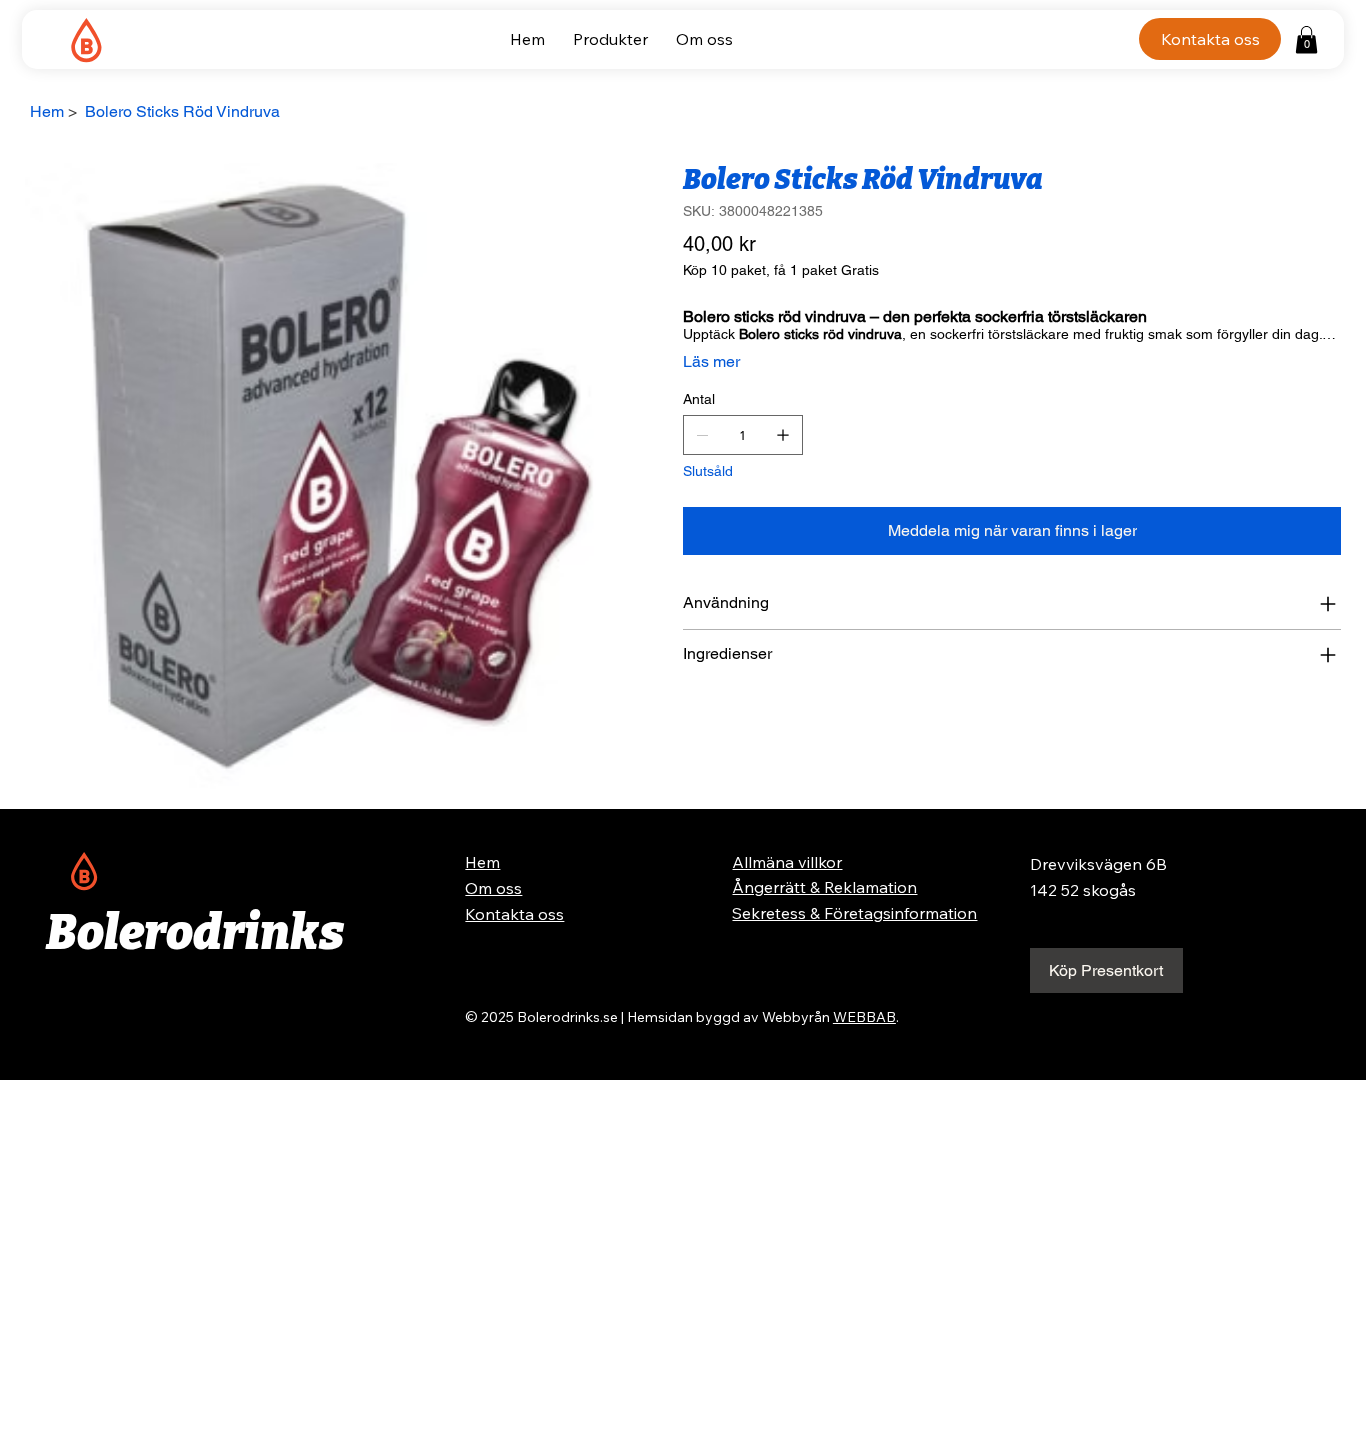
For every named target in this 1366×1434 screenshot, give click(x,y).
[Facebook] (702, 721)
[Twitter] (730, 721)
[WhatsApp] (688, 721)
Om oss (493, 888)
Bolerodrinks (195, 933)
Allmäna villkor (787, 862)
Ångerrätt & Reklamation (824, 887)
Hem (482, 862)
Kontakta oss (514, 914)
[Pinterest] (716, 721)
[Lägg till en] (783, 435)
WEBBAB (864, 1017)
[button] (1306, 39)
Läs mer (711, 361)
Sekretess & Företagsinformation (854, 913)
